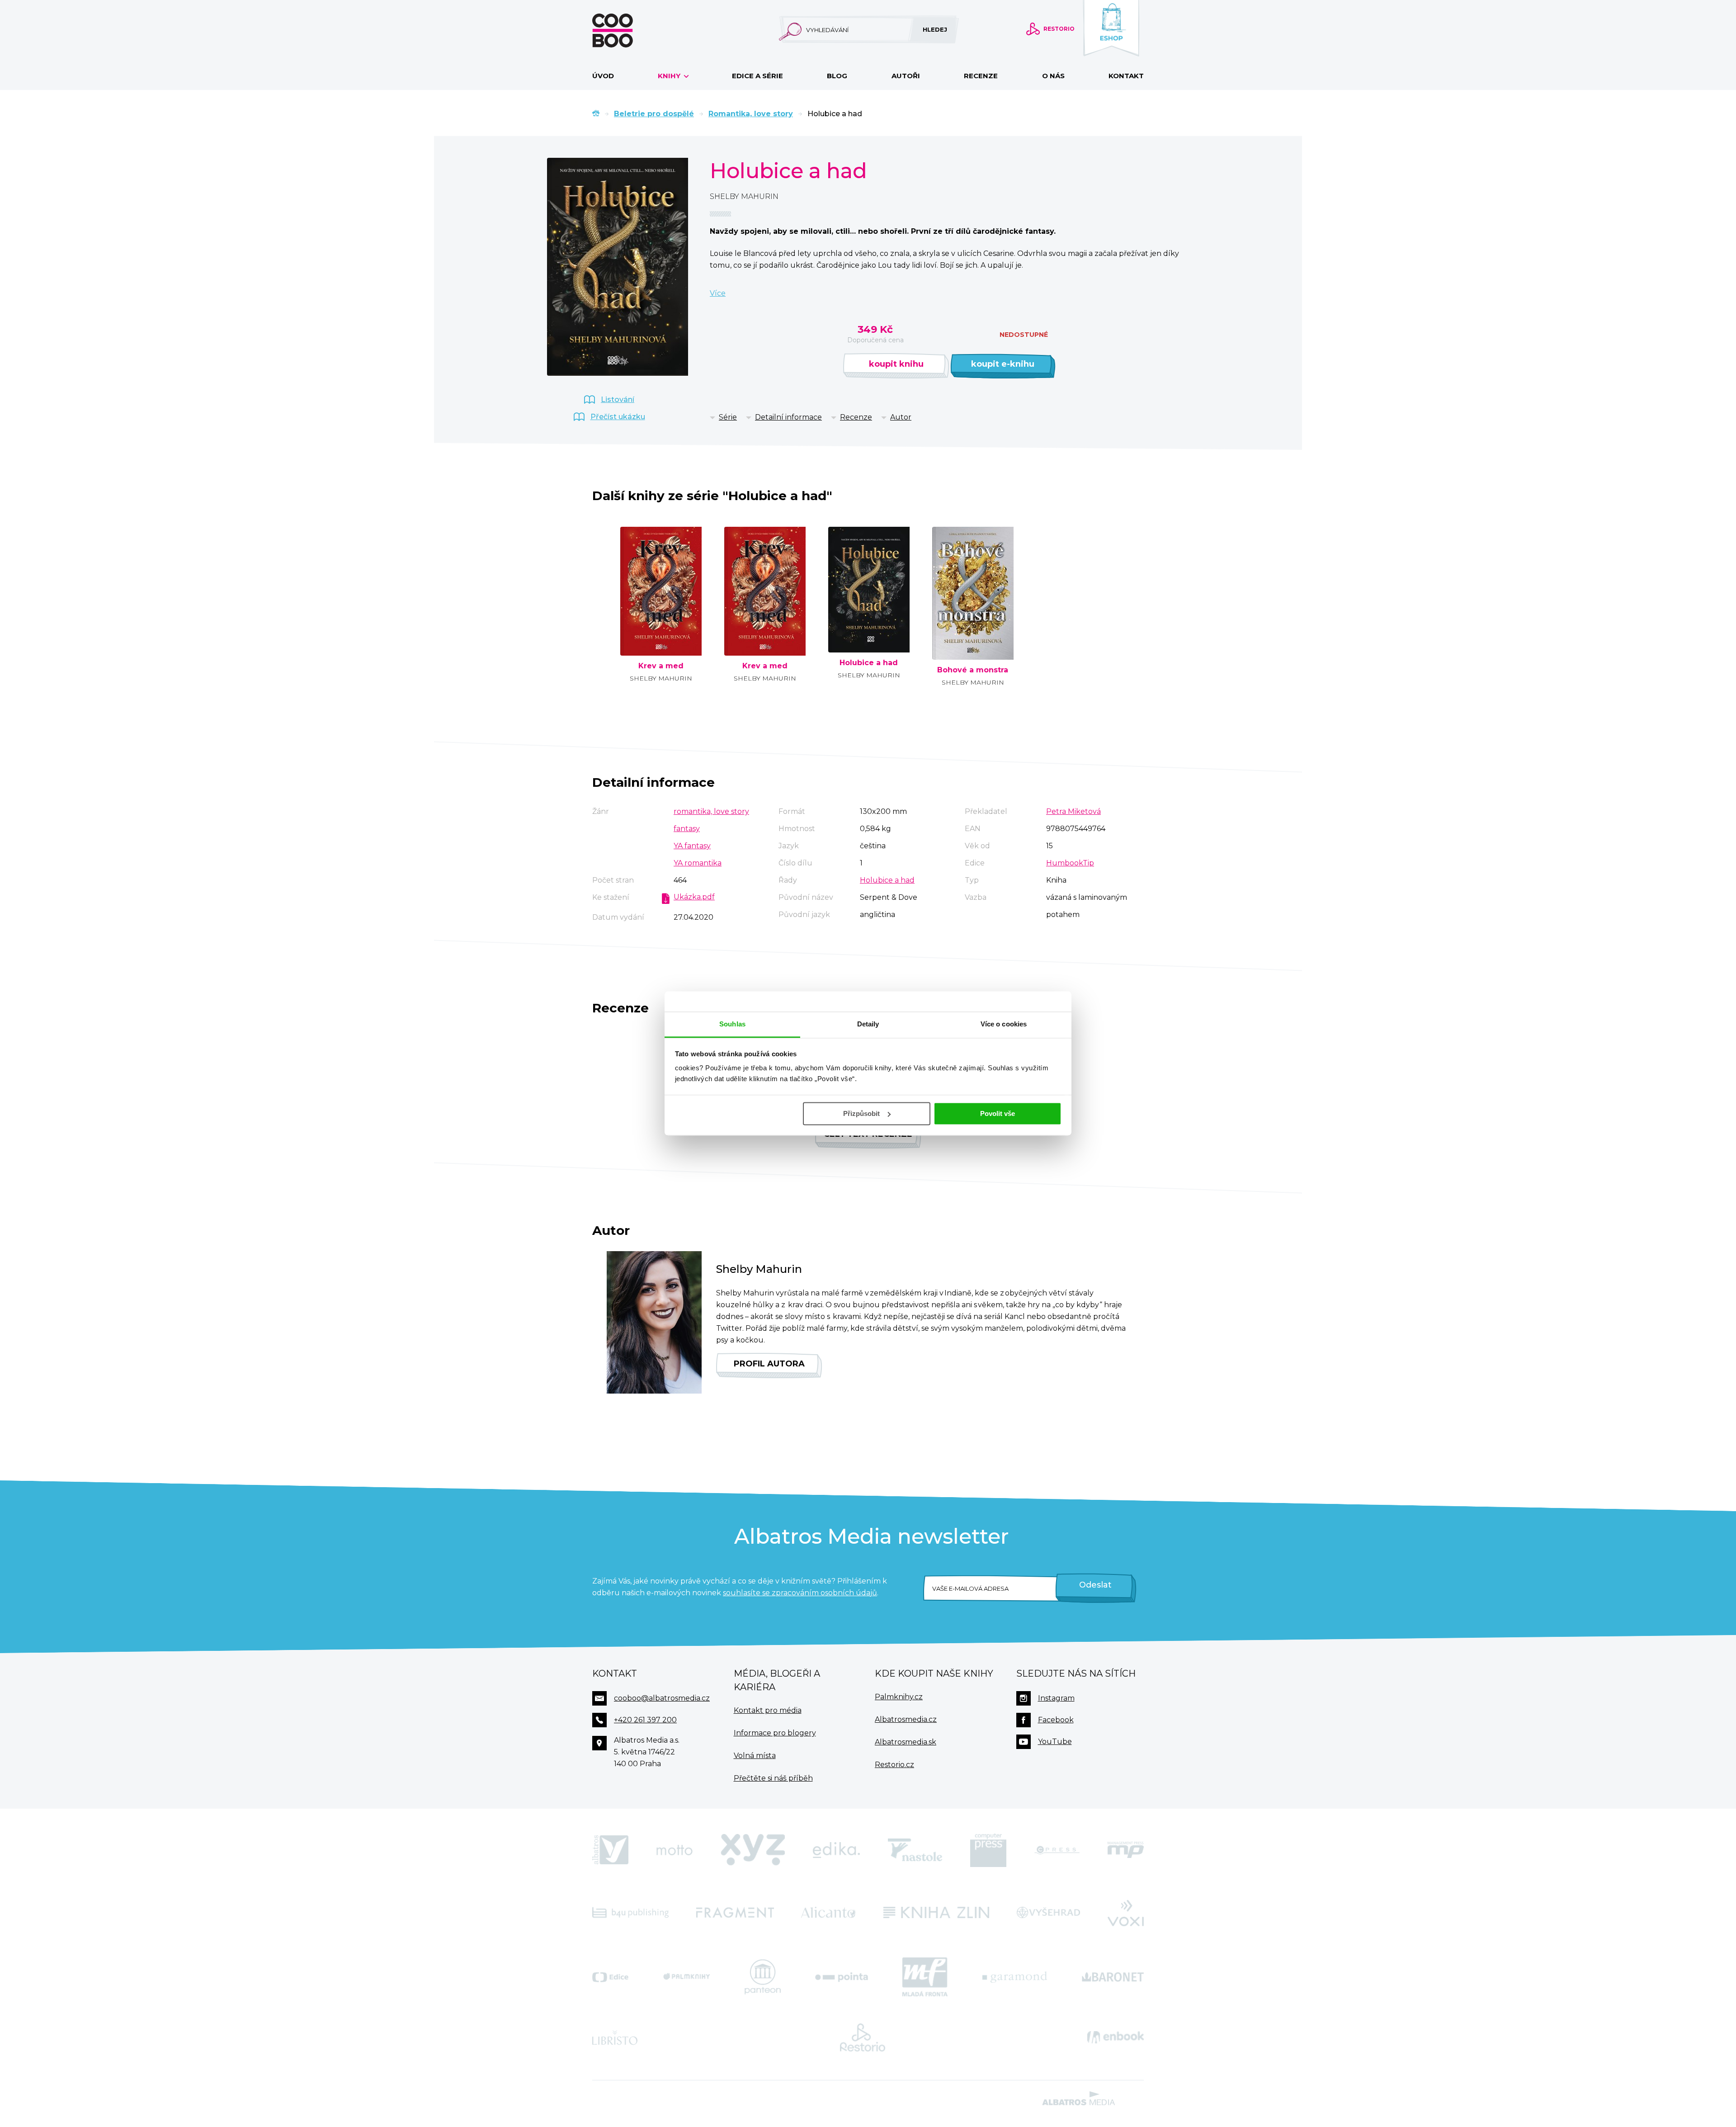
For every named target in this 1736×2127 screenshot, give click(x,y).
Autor (901, 417)
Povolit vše (998, 1113)
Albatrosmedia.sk (906, 1742)
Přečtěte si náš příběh (773, 1778)
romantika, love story (711, 811)
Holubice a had (869, 663)
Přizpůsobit (861, 1113)
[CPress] (1057, 1850)
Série (728, 417)
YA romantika (698, 863)
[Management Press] (1126, 1850)
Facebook (1056, 1720)
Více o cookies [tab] (1004, 1024)
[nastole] (915, 1850)
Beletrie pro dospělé (654, 114)
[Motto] (675, 1850)
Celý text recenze (868, 1134)
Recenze (981, 76)
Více (718, 293)
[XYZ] (753, 1850)
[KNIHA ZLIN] (936, 1912)
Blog (837, 76)
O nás (1053, 76)
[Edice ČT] (610, 1977)
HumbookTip (1070, 863)
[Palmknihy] (687, 1977)
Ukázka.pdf (694, 897)
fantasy (687, 829)
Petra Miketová (1073, 811)
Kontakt (1126, 76)
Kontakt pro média (768, 1710)
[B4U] (630, 1912)
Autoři (906, 76)
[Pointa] (842, 1977)
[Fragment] (735, 1912)
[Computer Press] (988, 1850)
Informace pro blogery (775, 1733)
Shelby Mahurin (744, 196)
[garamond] (1015, 1977)
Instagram (1056, 1698)
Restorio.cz (894, 1765)
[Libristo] (615, 2037)
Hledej (935, 29)
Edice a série (757, 76)
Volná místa (755, 1756)
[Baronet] (1113, 1977)
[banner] (627, 31)
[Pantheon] (763, 1977)
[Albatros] (610, 1850)
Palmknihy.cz (899, 1697)
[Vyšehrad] (1049, 1912)
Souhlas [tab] (732, 1024)
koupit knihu (896, 364)
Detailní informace (788, 417)
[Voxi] (1126, 1912)
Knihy (670, 76)
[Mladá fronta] (925, 1977)
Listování (618, 399)
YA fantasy (692, 846)
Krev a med (661, 666)
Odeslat (1095, 1585)
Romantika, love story (751, 114)
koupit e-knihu (1003, 364)
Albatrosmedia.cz (906, 1719)
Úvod (603, 76)
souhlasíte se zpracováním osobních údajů (800, 1593)
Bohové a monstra (973, 670)
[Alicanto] (828, 1912)
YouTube (1055, 1742)
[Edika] (836, 1850)
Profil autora (769, 1364)
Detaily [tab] (868, 1024)
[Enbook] (1116, 2037)
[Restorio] (863, 2037)
